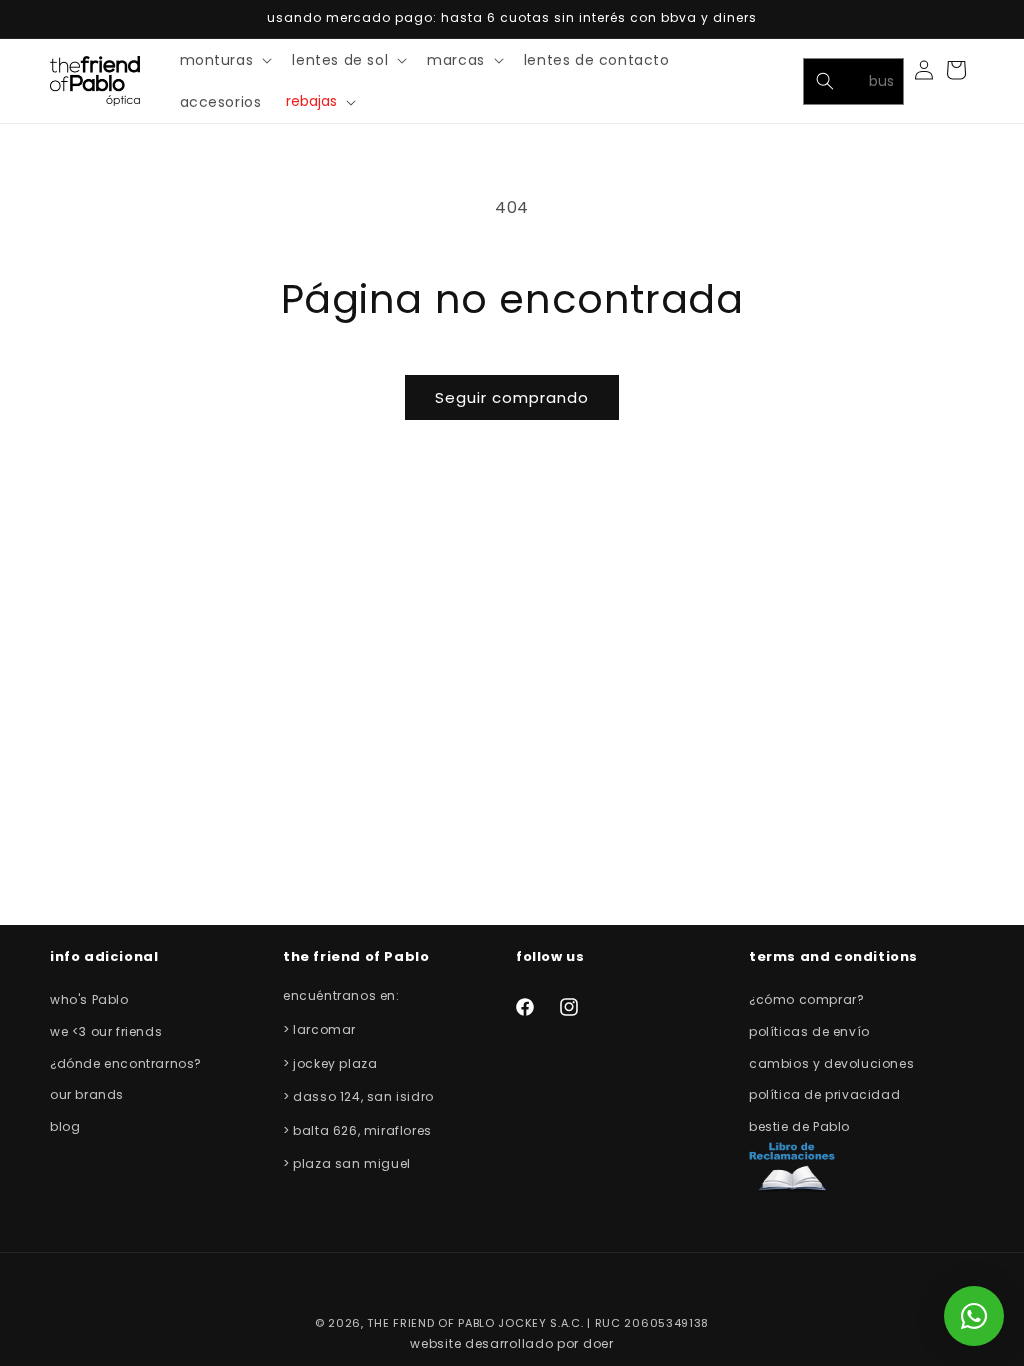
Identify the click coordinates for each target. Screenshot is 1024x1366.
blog (65, 1126)
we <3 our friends (106, 1031)
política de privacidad (824, 1094)
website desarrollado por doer (511, 1343)
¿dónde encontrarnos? (126, 1063)
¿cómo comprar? (806, 999)
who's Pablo (89, 999)
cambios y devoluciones (831, 1063)
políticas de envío (809, 1031)
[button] (224, 60)
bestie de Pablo (799, 1126)
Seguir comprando (512, 397)
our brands (87, 1094)
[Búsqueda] (825, 81)
